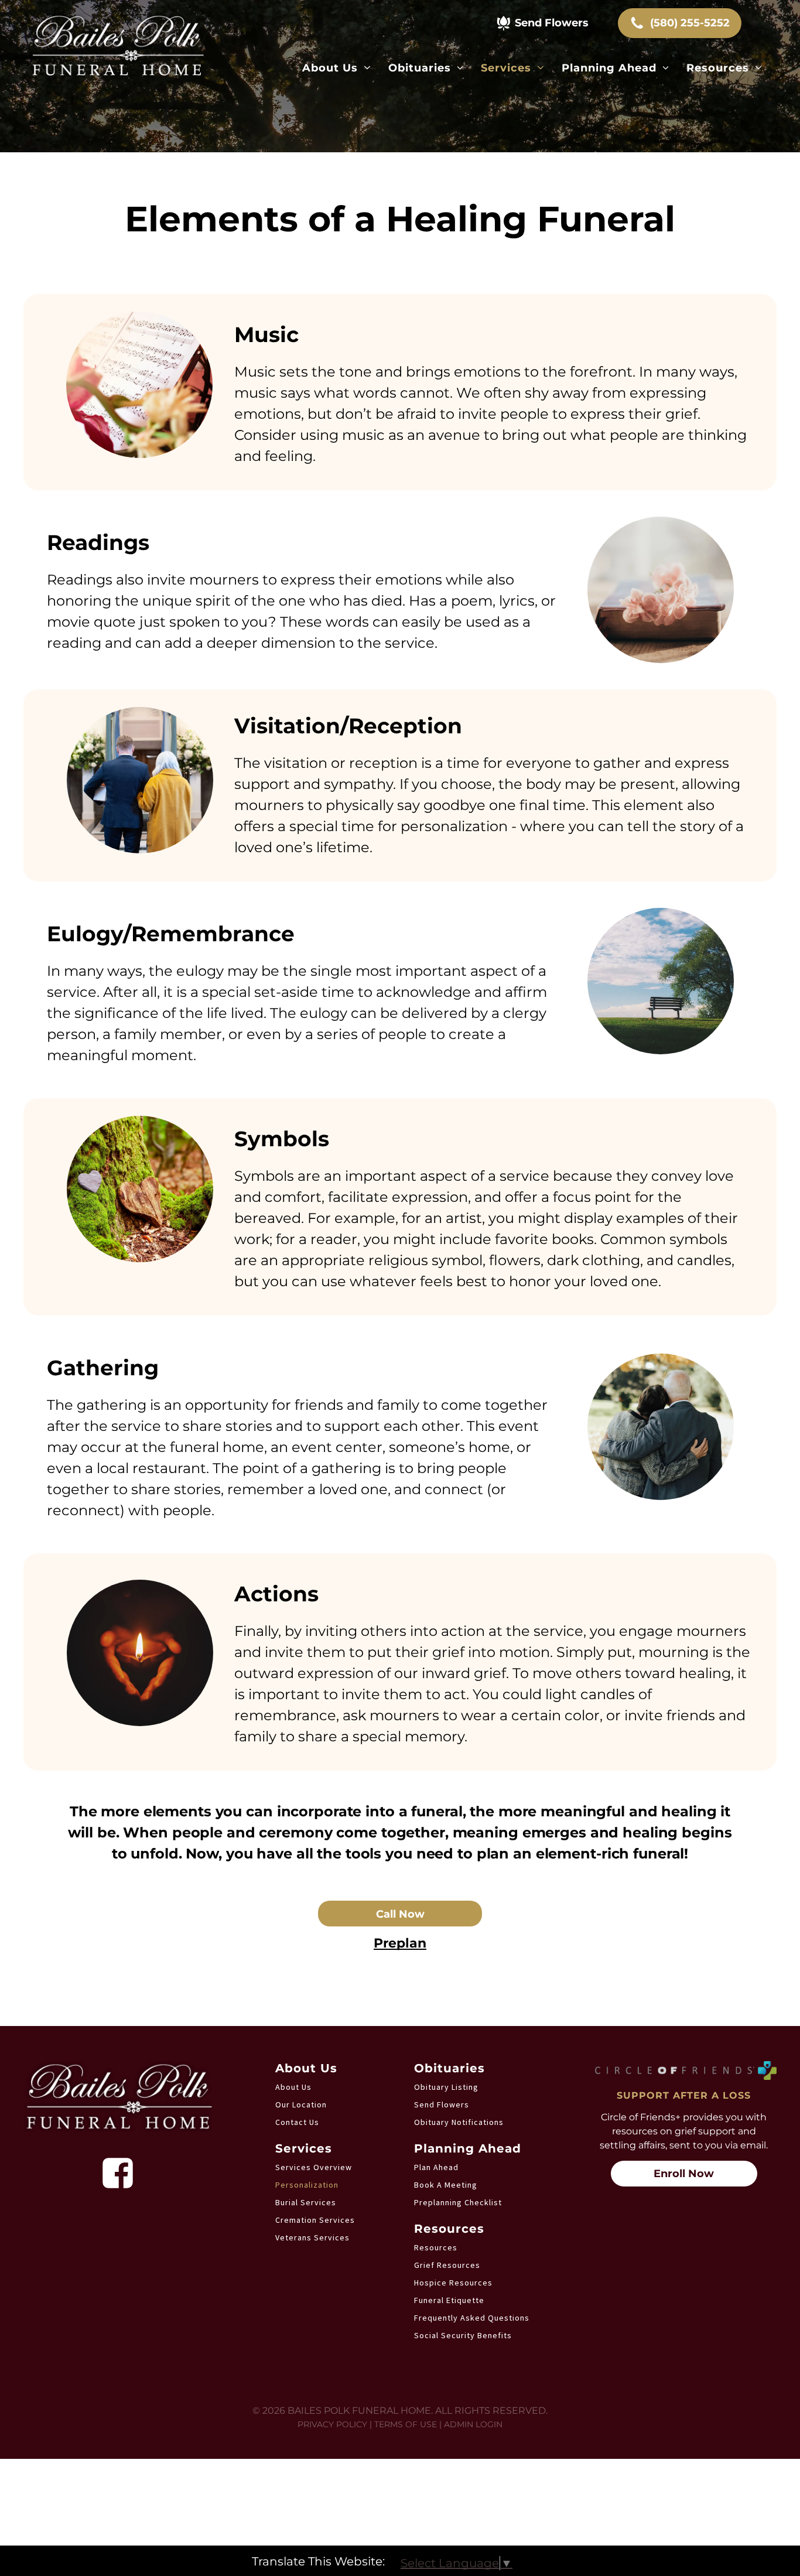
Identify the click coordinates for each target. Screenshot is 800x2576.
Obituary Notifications (459, 2122)
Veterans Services (312, 2237)
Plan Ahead (436, 2167)
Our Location (301, 2104)
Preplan (400, 1943)
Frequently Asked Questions (472, 2318)
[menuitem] (336, 68)
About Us (293, 2087)
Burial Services (306, 2202)
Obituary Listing (446, 2087)
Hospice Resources (453, 2283)
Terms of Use (406, 2424)
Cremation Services (315, 2220)
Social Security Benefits (463, 2335)
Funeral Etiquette (449, 2300)
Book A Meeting (446, 2185)
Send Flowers (442, 2104)
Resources (436, 2247)
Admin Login (473, 2424)
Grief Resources (447, 2265)
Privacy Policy (332, 2424)
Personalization (307, 2185)
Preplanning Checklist (458, 2202)
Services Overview (314, 2167)
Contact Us (297, 2122)
